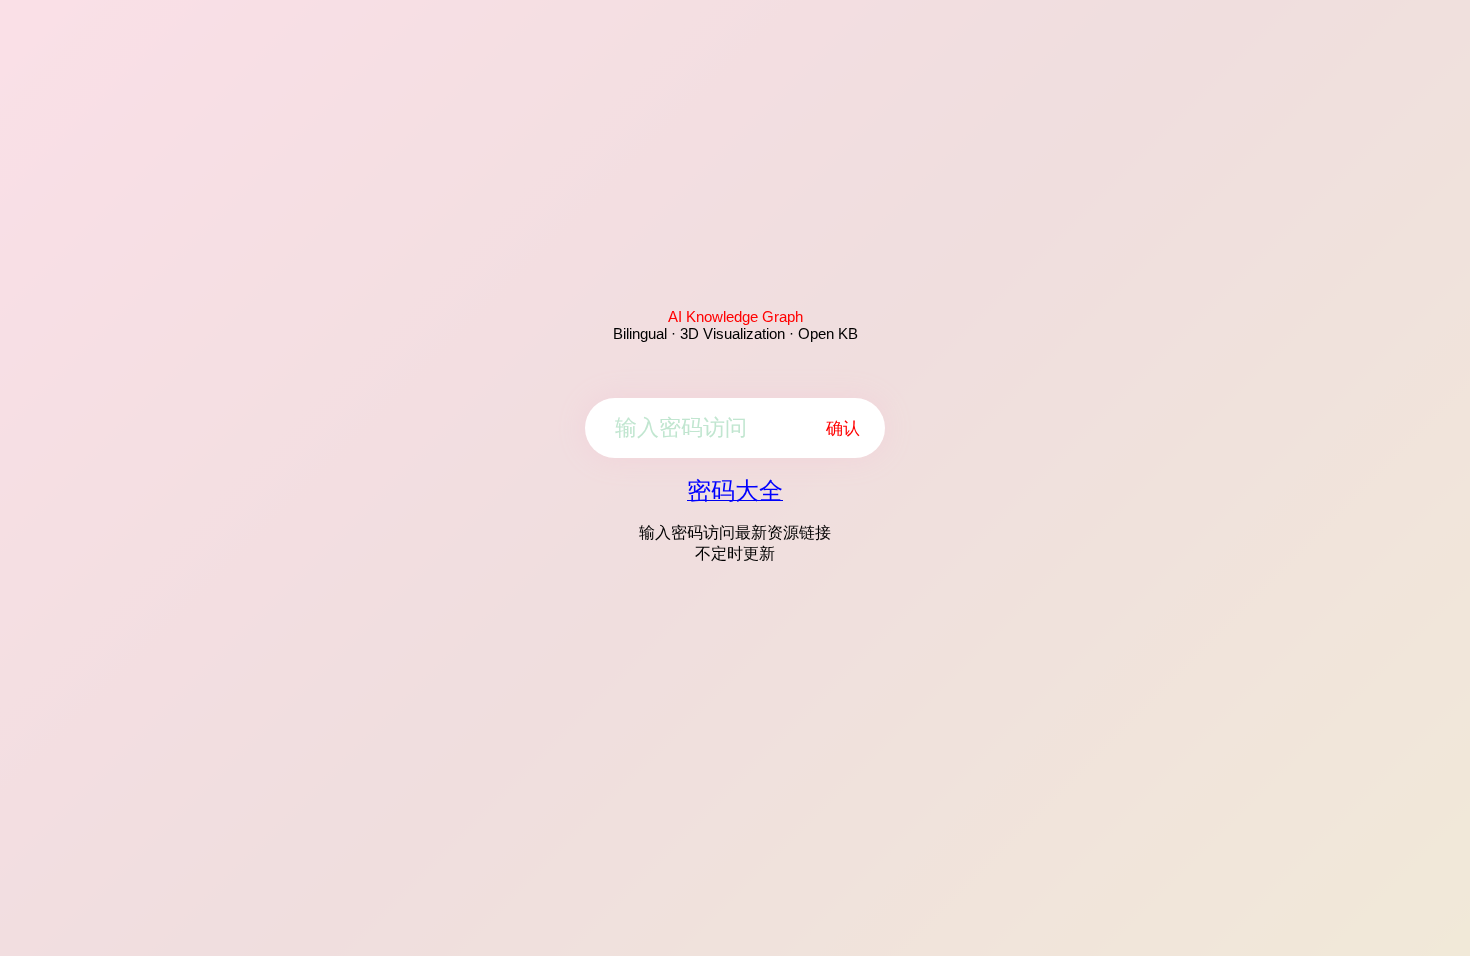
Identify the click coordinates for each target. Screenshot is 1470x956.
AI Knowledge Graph (735, 316)
